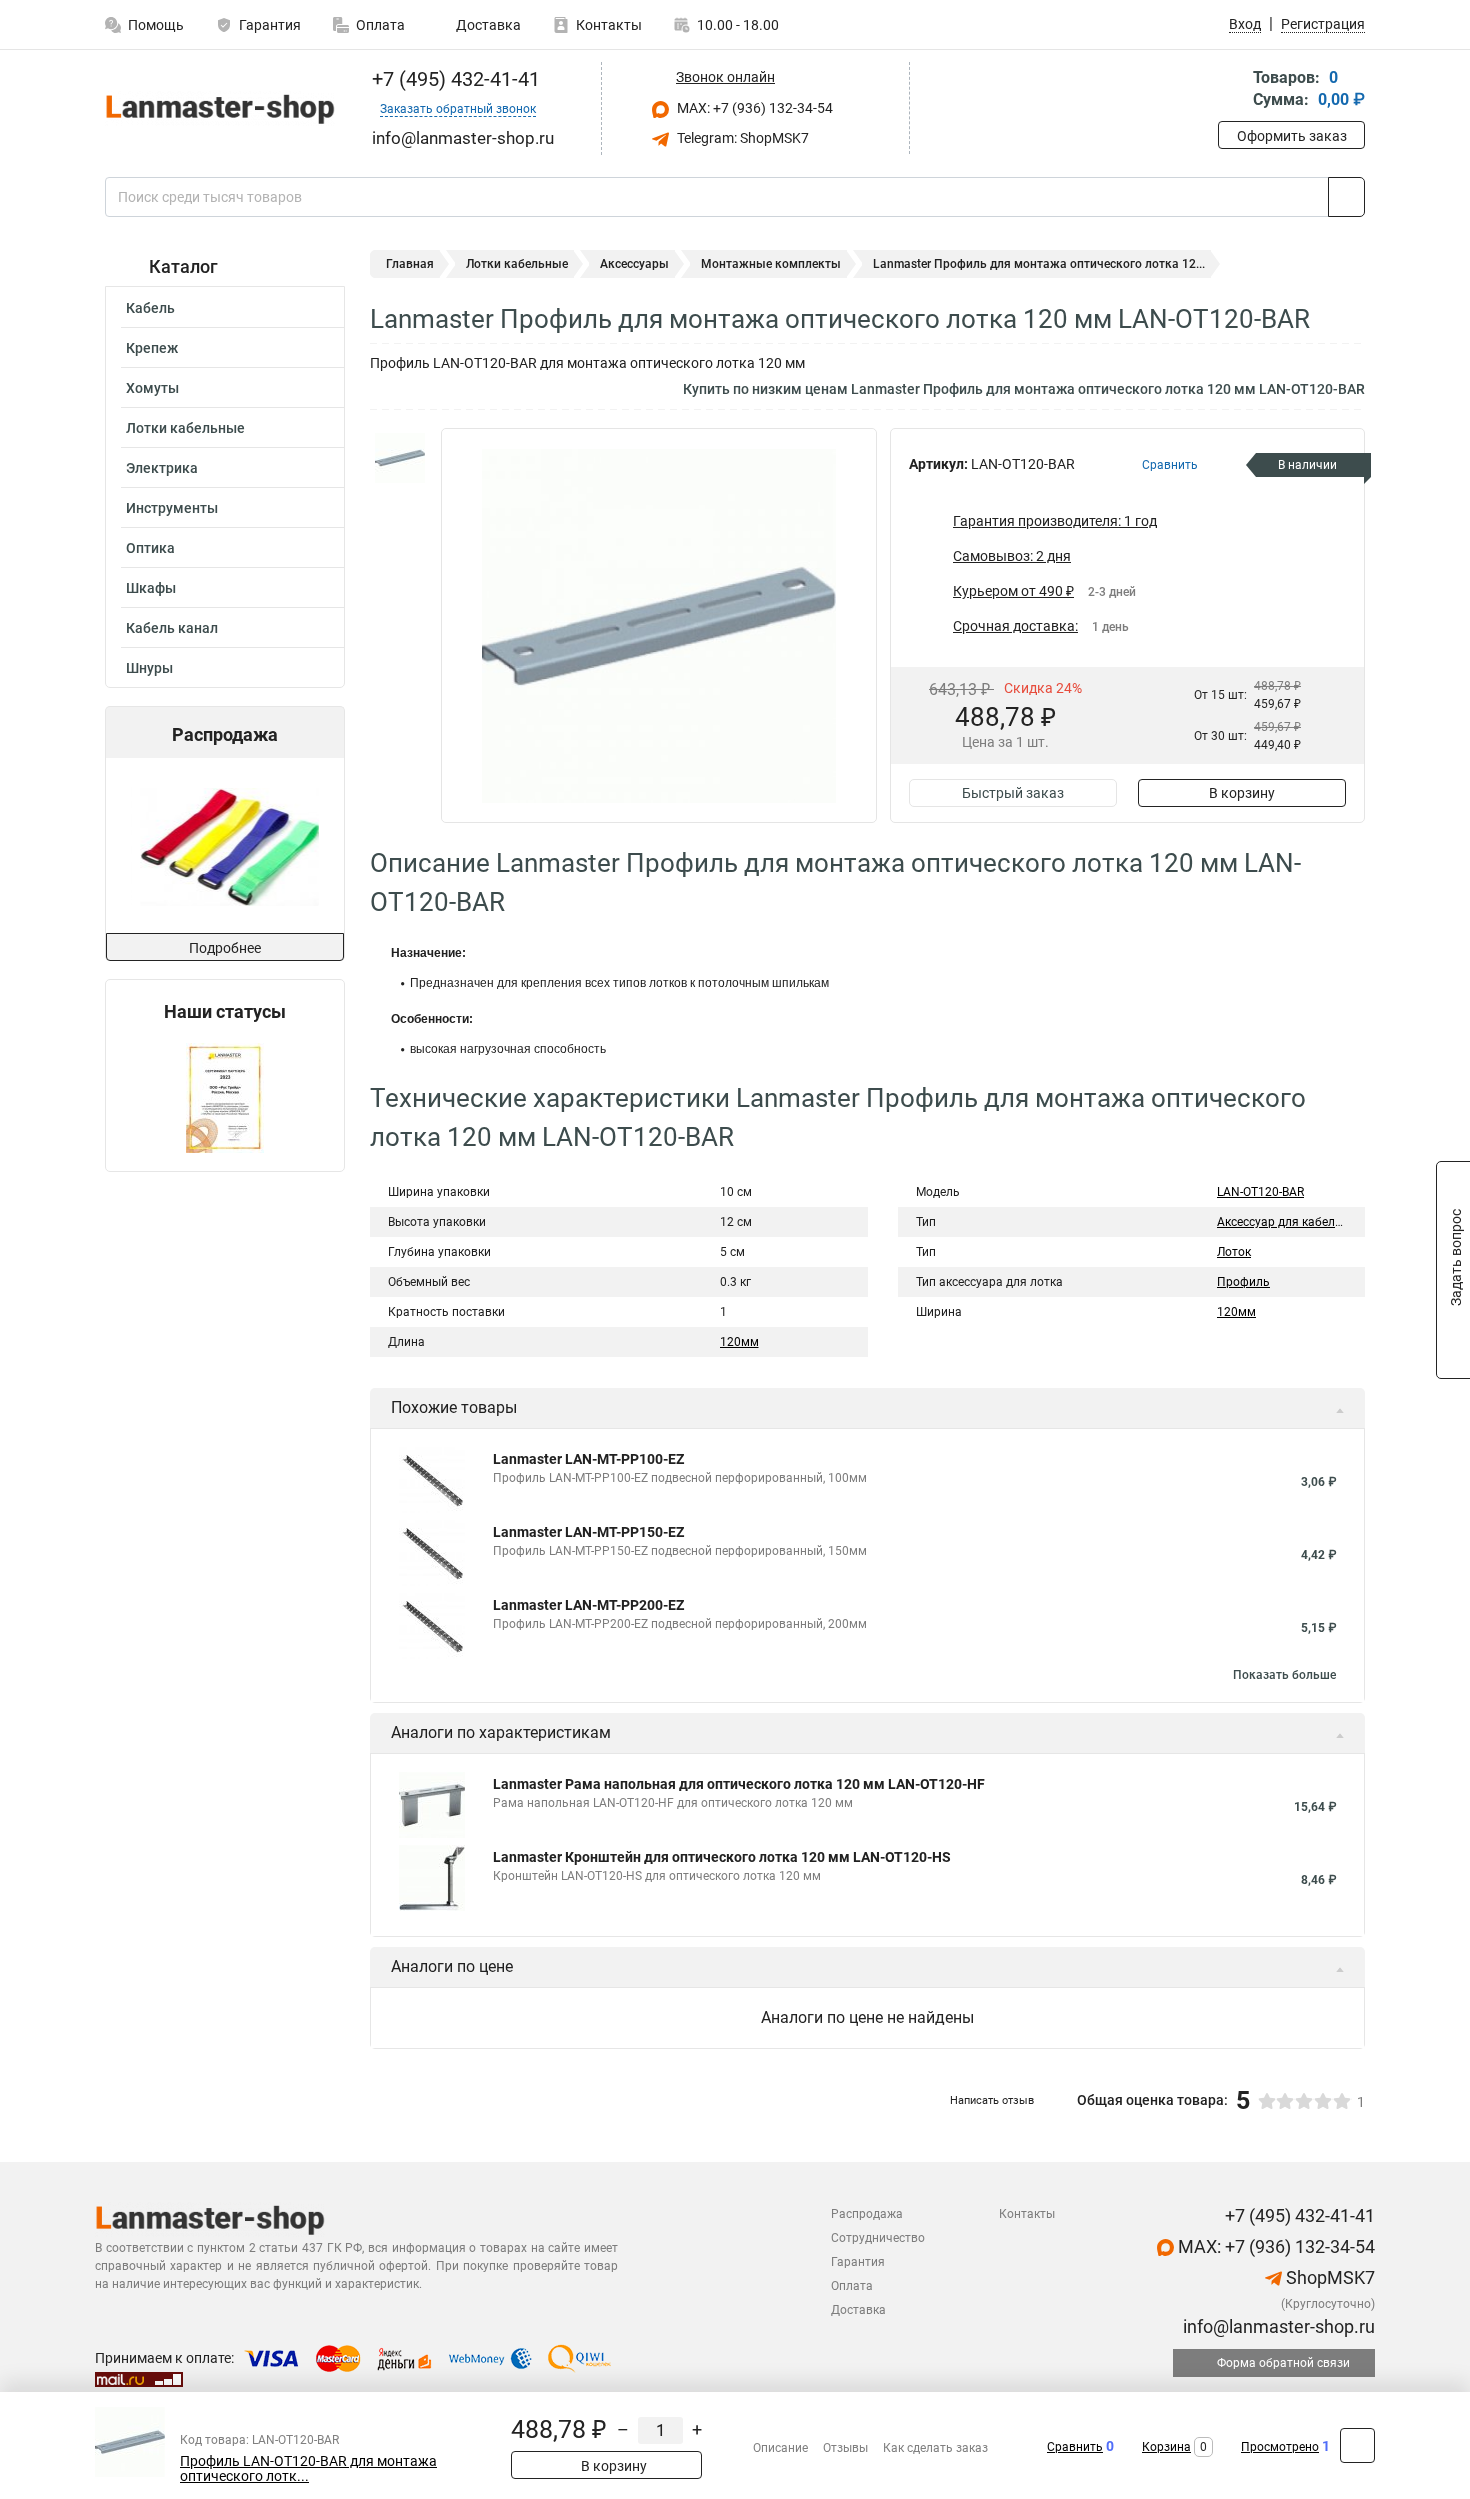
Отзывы (845, 2448)
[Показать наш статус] (225, 1096)
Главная (410, 264)
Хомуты (152, 388)
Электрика (162, 468)
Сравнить (1075, 2447)
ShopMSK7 (1328, 2277)
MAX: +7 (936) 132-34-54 (753, 108)
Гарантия (270, 25)
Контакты (609, 25)
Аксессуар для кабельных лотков (1312, 1222)
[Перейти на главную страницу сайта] (217, 108)
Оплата (380, 25)
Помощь (156, 25)
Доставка (487, 25)
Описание (780, 2448)
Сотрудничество (878, 2238)
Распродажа (867, 2214)
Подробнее (225, 948)
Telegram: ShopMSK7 (741, 138)
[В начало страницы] (1357, 2445)
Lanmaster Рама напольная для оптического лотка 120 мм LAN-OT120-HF (739, 1784)
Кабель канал (172, 628)
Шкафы (151, 588)
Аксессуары (634, 264)
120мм (739, 1342)
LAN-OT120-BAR (1260, 1192)
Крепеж (152, 348)
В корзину (1242, 793)
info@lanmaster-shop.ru (1277, 2326)
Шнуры (149, 668)
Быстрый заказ (1013, 793)
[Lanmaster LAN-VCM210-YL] (223, 845)
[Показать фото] (400, 458)
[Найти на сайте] (1346, 197)
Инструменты (172, 508)
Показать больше (1284, 1675)
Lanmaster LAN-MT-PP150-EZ (588, 1532)
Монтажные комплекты (771, 264)
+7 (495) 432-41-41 (453, 79)
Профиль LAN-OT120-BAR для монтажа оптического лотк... (308, 2469)
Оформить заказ (1292, 136)
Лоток (1234, 1252)
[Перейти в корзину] (1232, 90)
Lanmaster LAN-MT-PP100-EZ (588, 1459)
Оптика (150, 548)
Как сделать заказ (935, 2448)
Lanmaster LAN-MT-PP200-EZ (588, 1605)
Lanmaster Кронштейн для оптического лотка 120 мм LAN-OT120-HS (722, 1857)
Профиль (1243, 1282)
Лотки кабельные (185, 428)
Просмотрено (1280, 2447)
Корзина (1166, 2447)
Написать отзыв (992, 2100)
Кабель (150, 308)
